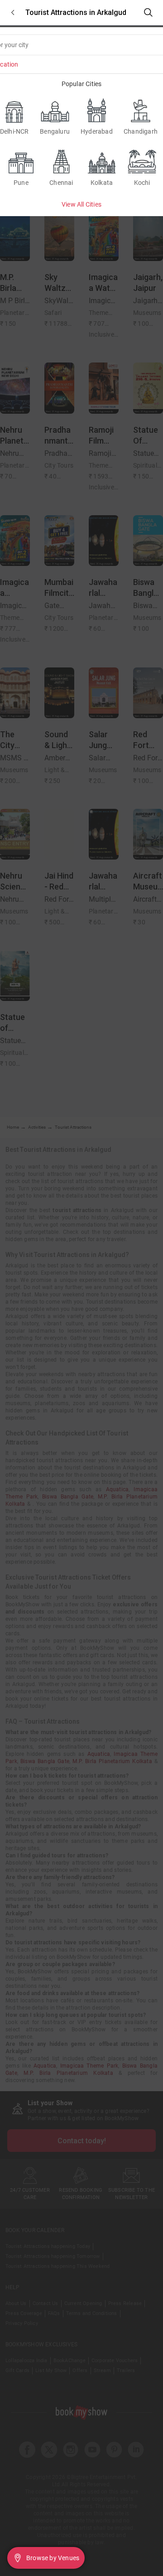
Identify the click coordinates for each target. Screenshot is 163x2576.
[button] (13, 12)
